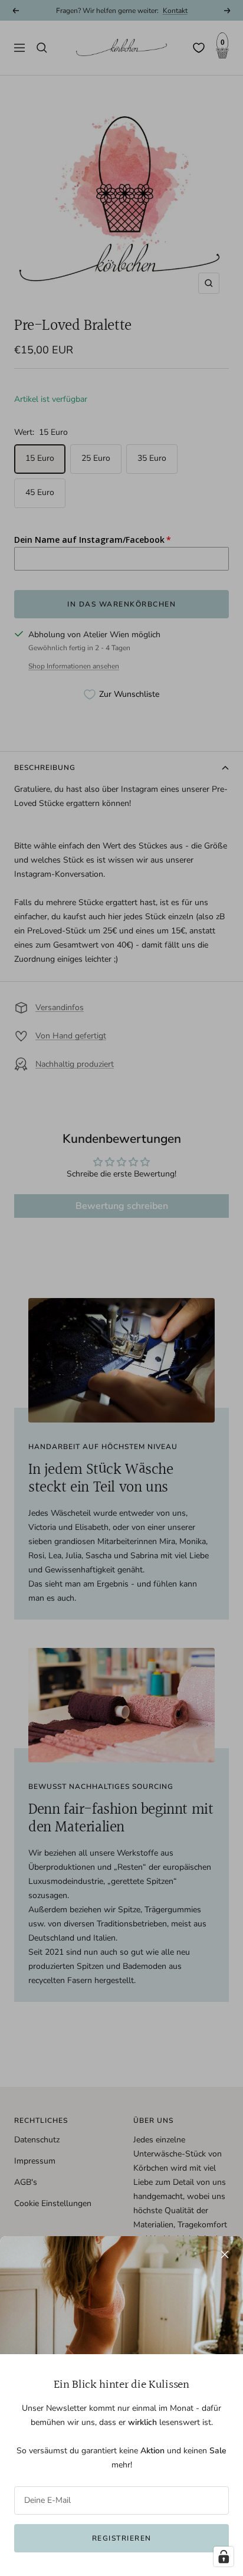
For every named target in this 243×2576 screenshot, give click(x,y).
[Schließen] (225, 2254)
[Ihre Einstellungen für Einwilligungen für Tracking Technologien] (224, 2557)
